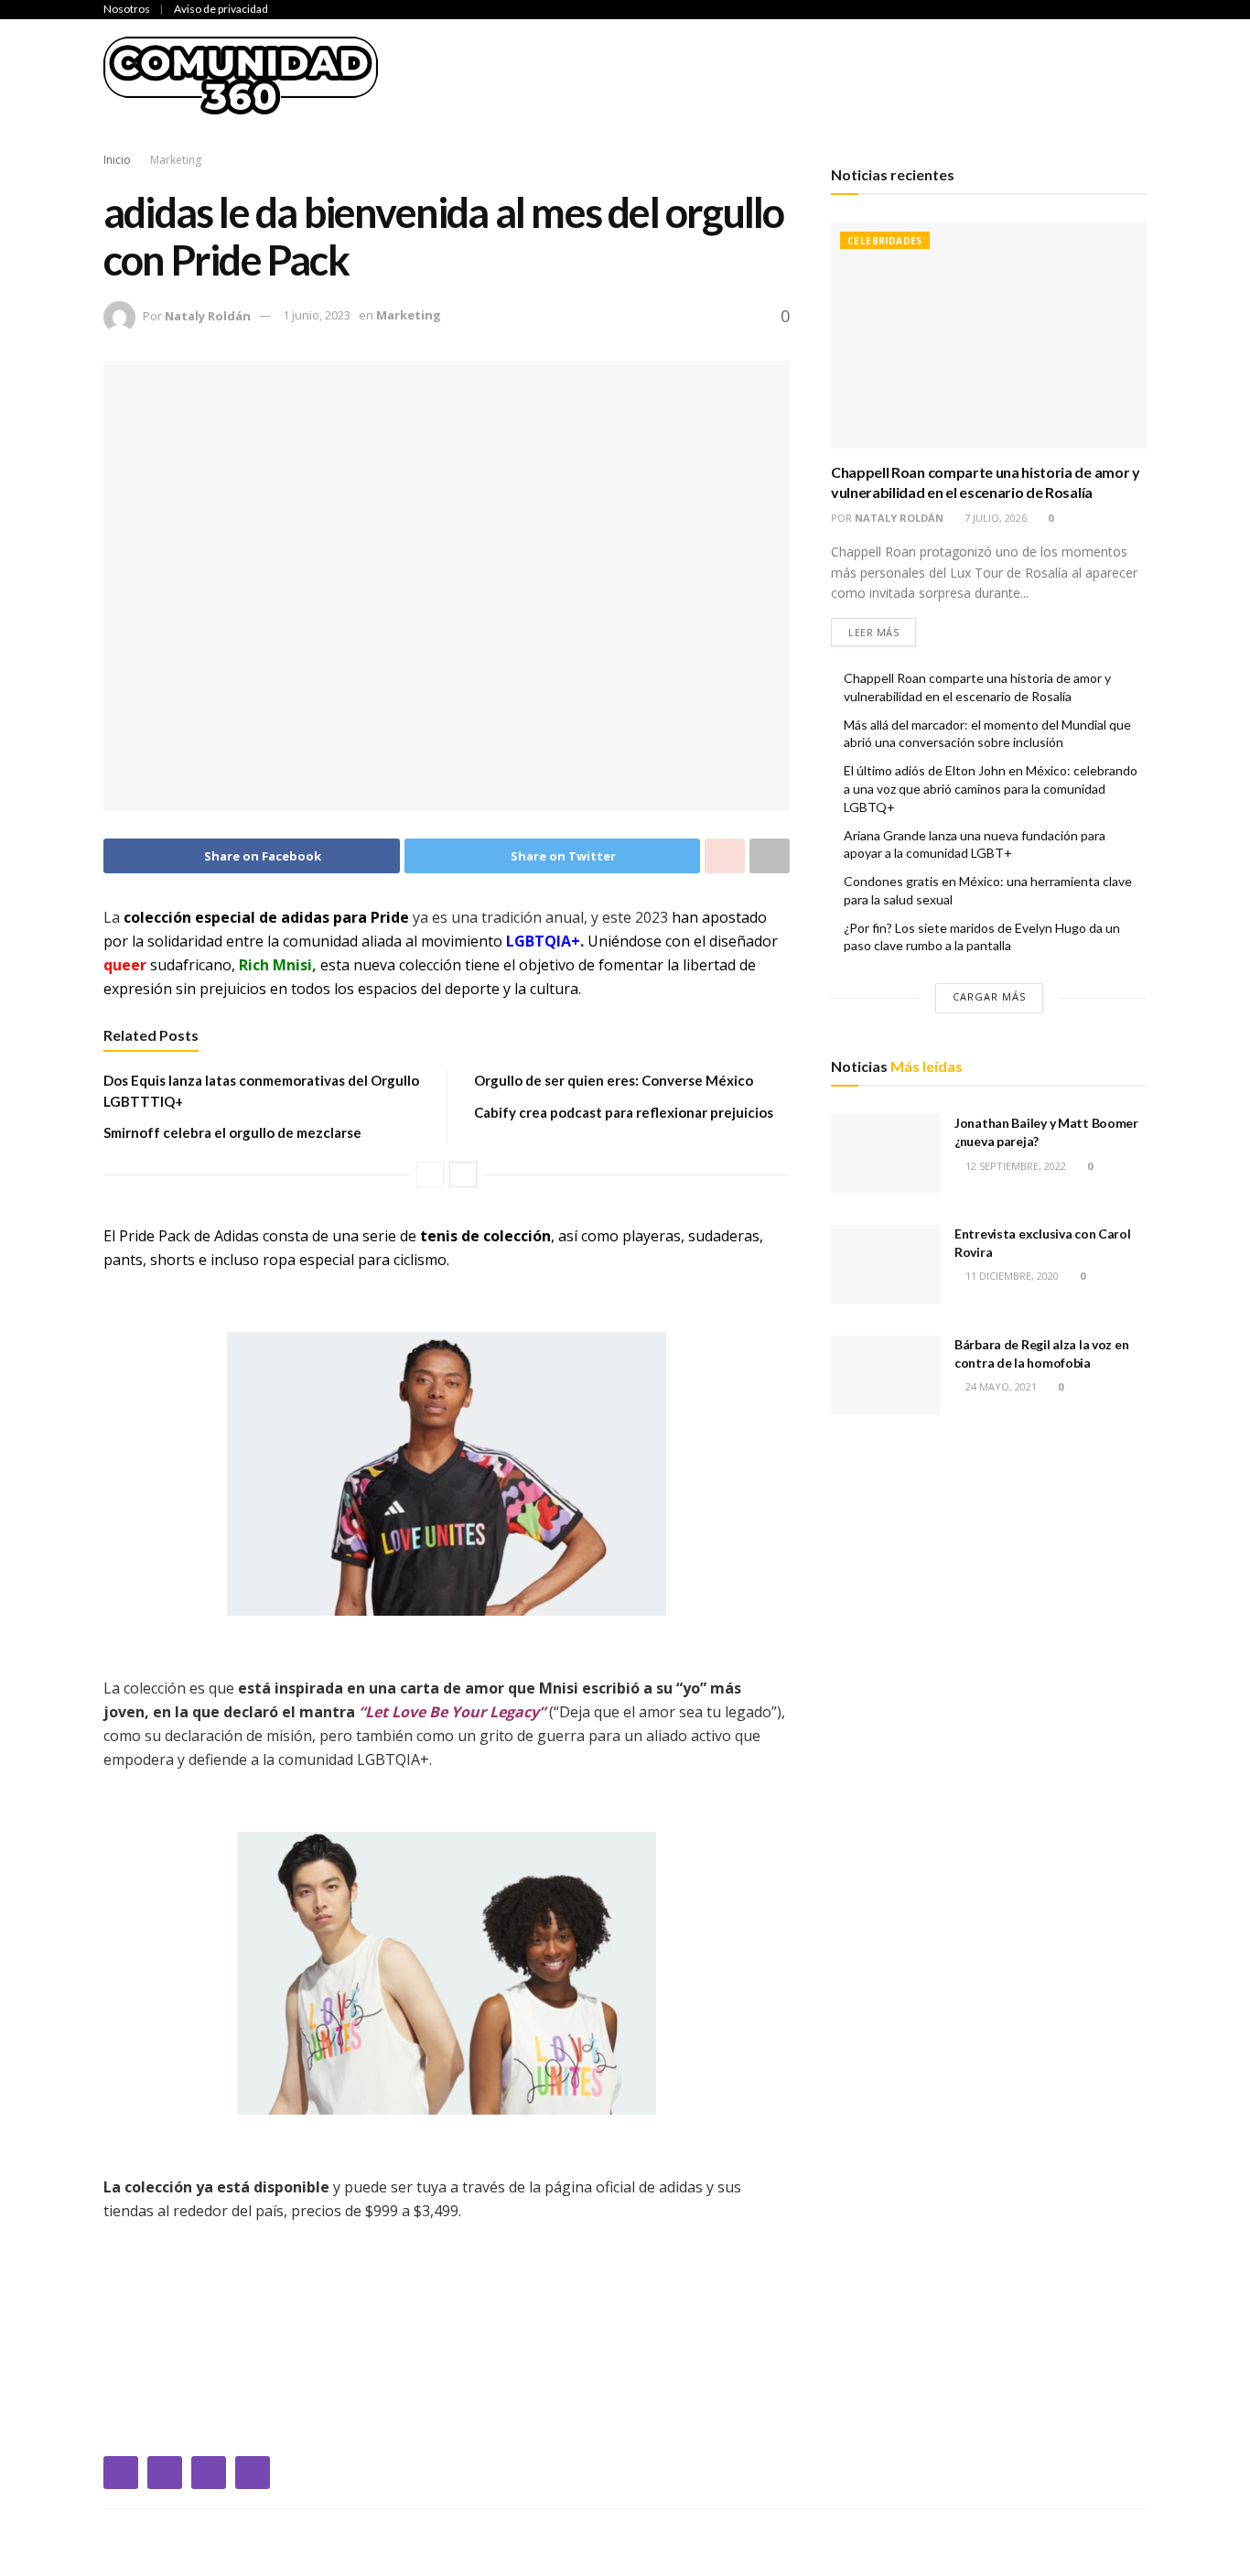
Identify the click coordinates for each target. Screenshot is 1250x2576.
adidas (305, 917)
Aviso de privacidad (221, 9)
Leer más (873, 632)
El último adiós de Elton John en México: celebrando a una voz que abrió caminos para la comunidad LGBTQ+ (991, 788)
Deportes (620, 75)
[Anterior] (430, 1174)
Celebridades (515, 75)
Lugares (1106, 75)
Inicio (424, 75)
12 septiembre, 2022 (1014, 1166)
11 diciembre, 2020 (1011, 1276)
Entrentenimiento (747, 75)
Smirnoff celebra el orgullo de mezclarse (232, 1132)
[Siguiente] (463, 1174)
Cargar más (989, 996)
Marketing (1199, 75)
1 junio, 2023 (317, 315)
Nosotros (127, 9)
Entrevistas (884, 75)
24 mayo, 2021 (1000, 1386)
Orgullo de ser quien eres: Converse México (614, 1080)
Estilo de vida (1003, 75)
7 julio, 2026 (994, 518)
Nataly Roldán (208, 315)
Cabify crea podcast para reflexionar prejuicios (624, 1112)
